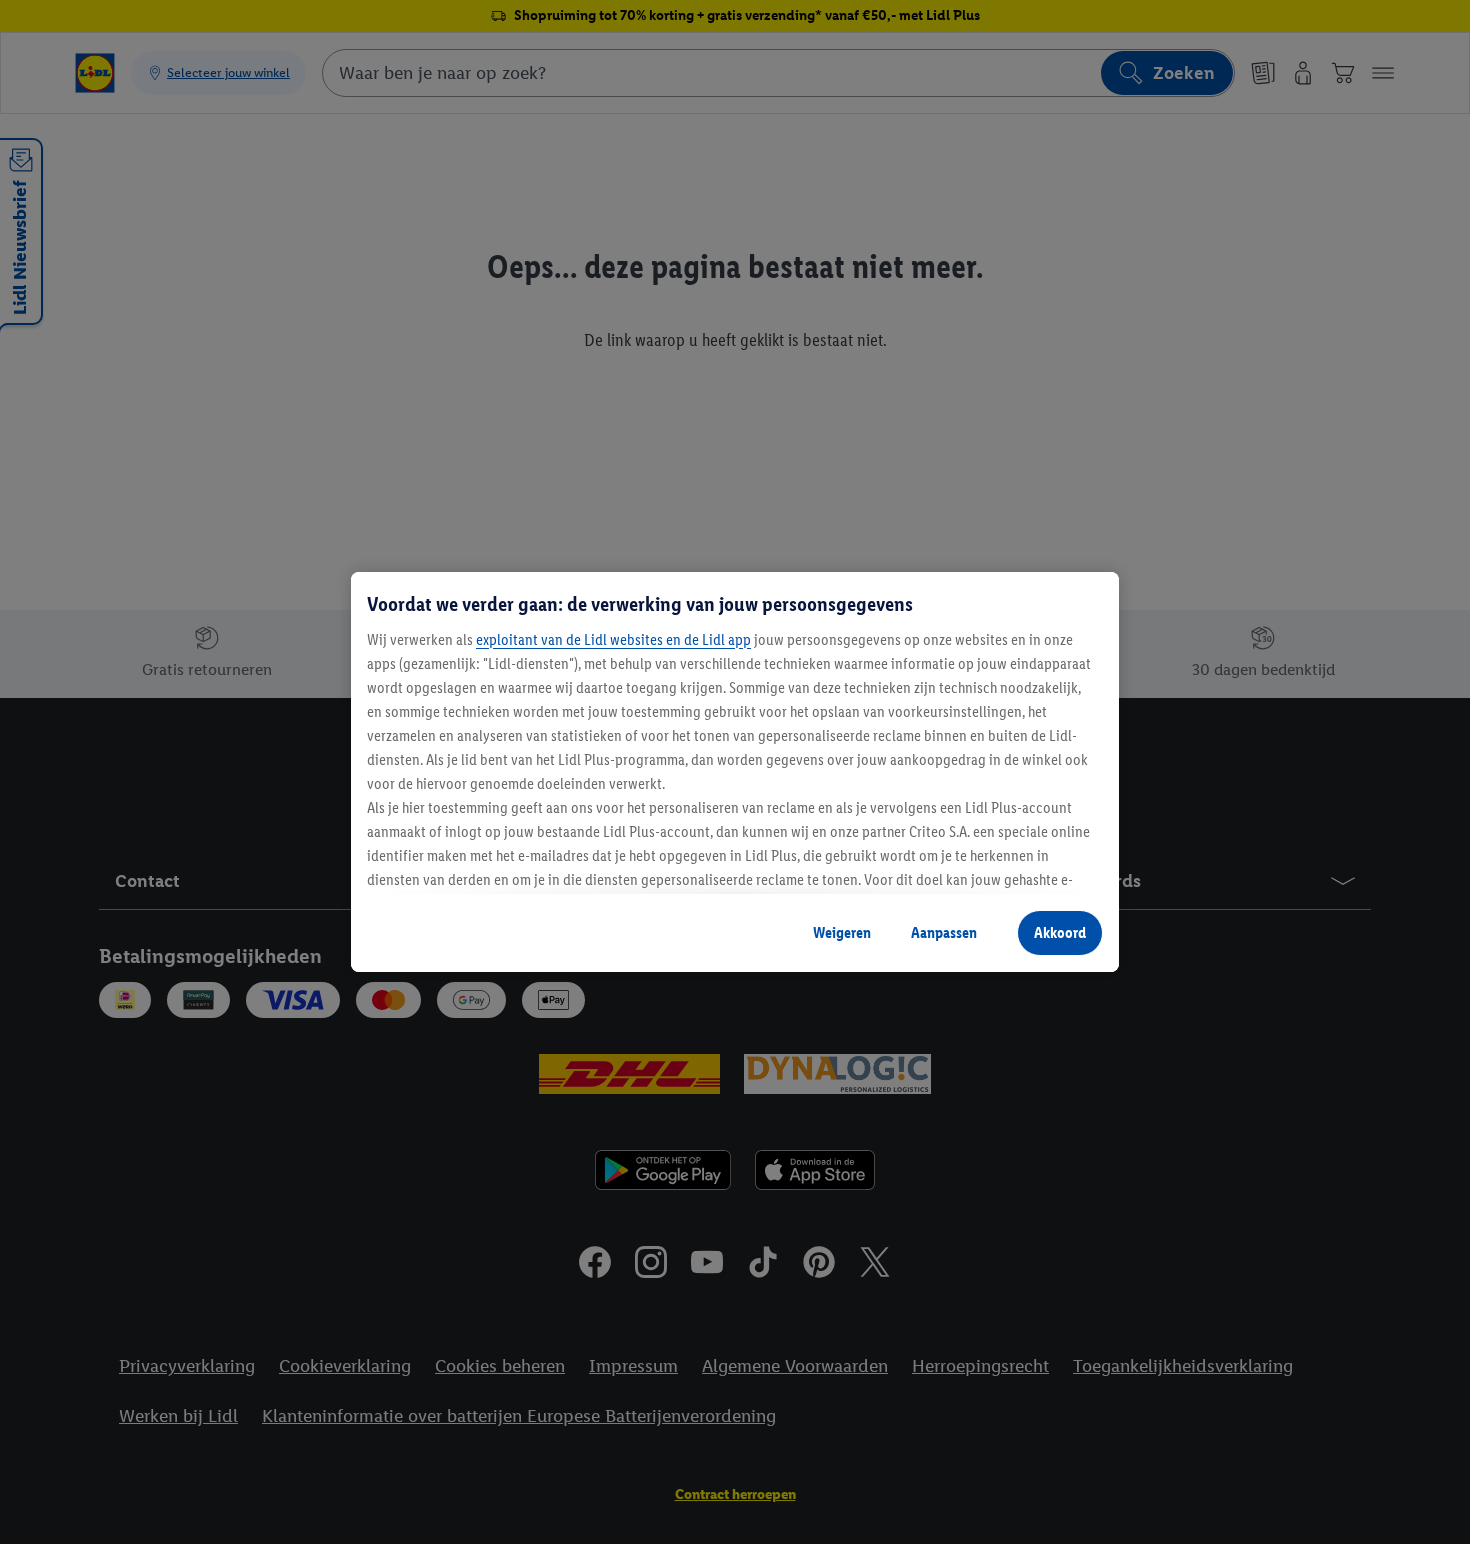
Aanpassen (944, 932)
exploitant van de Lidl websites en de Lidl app (613, 639)
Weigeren (842, 932)
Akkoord (1060, 932)
